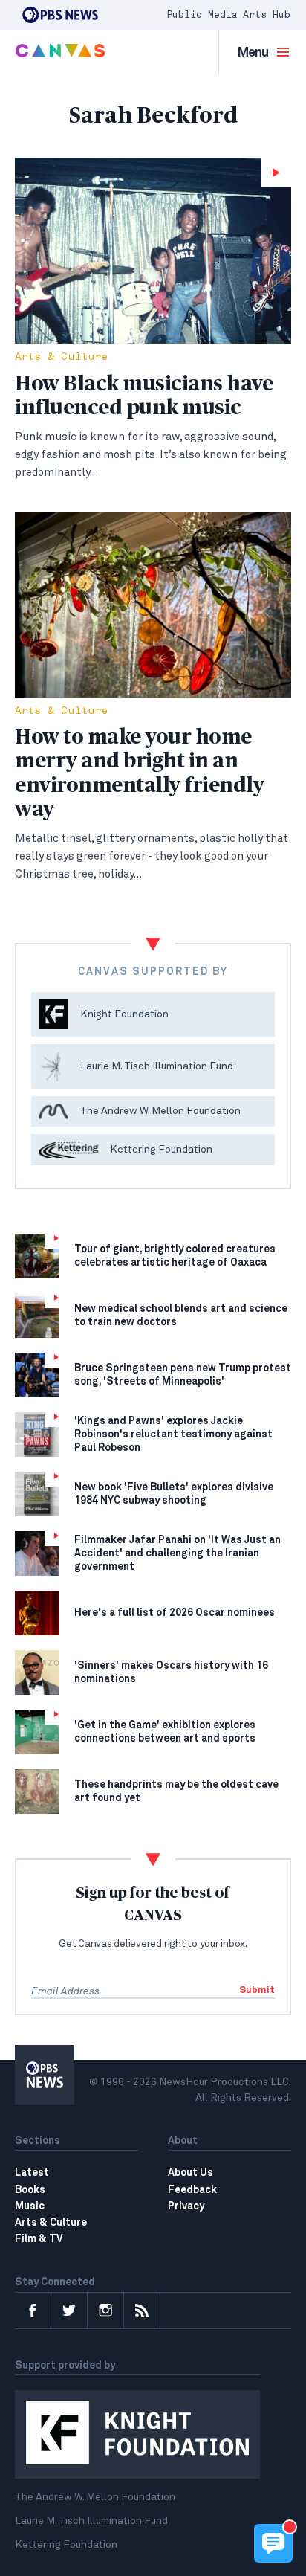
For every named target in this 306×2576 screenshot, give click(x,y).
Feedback (192, 2190)
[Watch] (153, 251)
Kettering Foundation (66, 2545)
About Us (191, 2173)
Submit (257, 1990)
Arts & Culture (61, 357)
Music (30, 2206)
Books (30, 2190)
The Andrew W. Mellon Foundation (95, 2497)
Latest (32, 2173)
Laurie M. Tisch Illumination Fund (91, 2521)
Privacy (186, 2206)
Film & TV (39, 2239)
